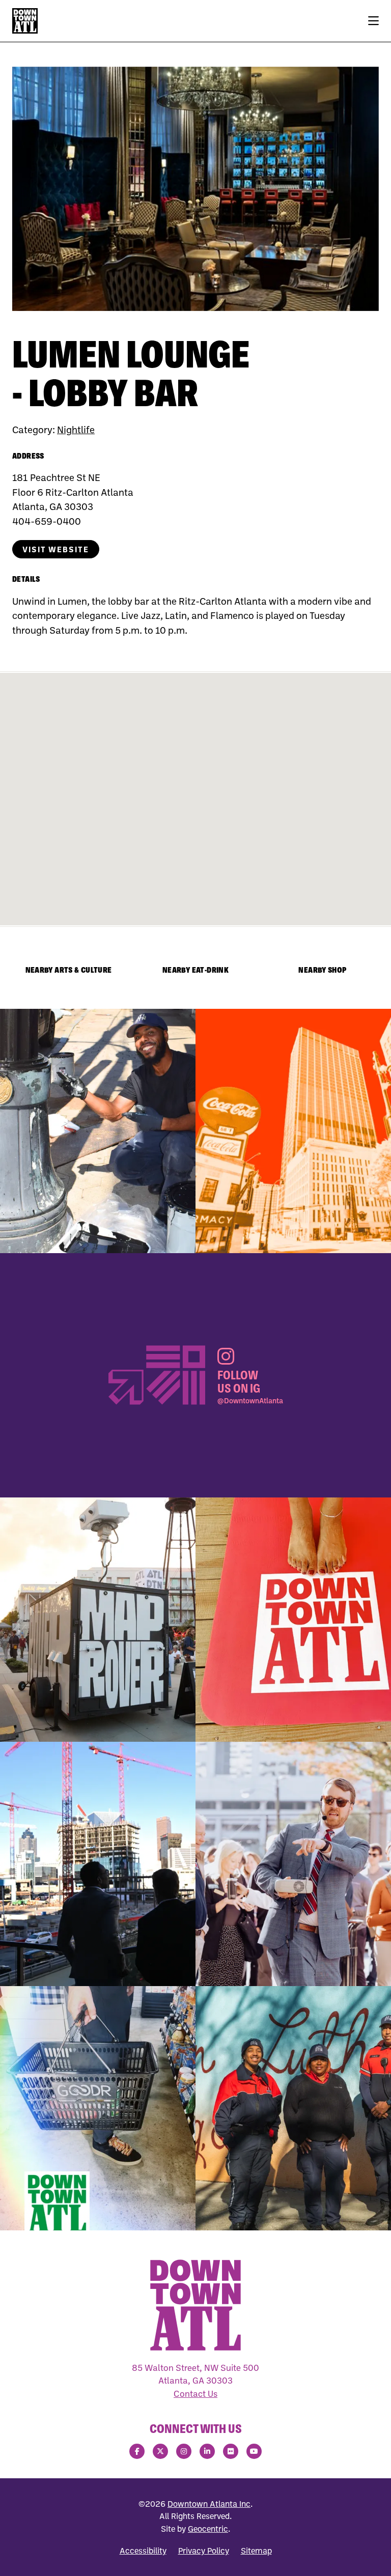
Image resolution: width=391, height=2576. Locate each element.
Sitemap (256, 2551)
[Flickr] (231, 2451)
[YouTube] (254, 2451)
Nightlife (76, 429)
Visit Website (56, 549)
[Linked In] (207, 2451)
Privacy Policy (204, 2551)
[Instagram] (184, 2451)
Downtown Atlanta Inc (209, 2504)
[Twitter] (160, 2451)
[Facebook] (137, 2451)
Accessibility (143, 2551)
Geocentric (208, 2529)
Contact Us (195, 2394)
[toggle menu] (373, 21)
